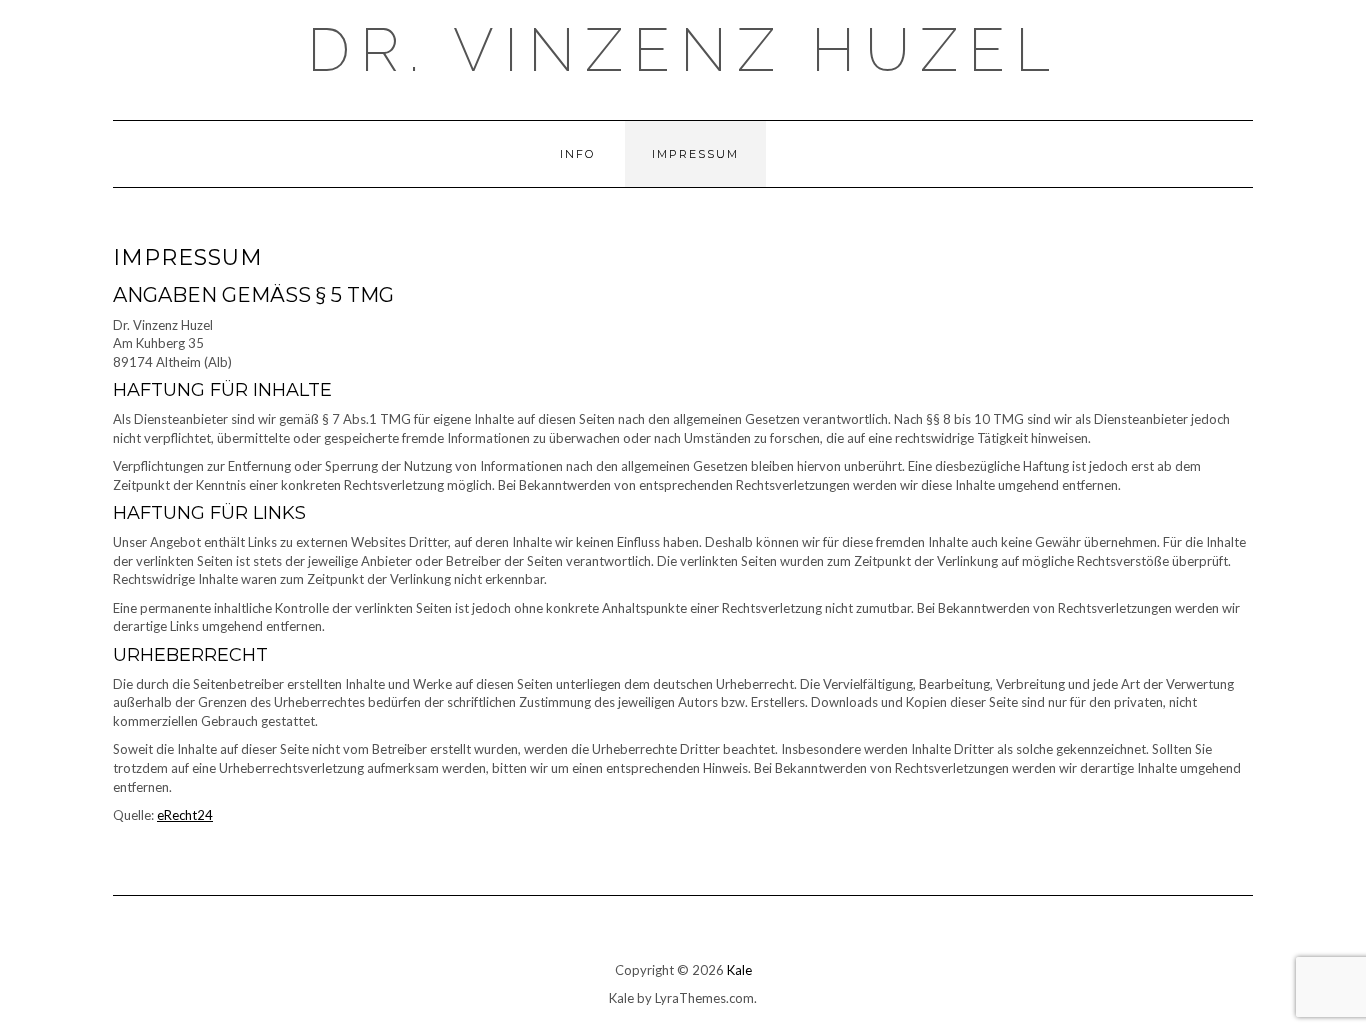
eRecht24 (185, 815)
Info (577, 154)
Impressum (695, 154)
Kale (739, 970)
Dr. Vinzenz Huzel (683, 50)
